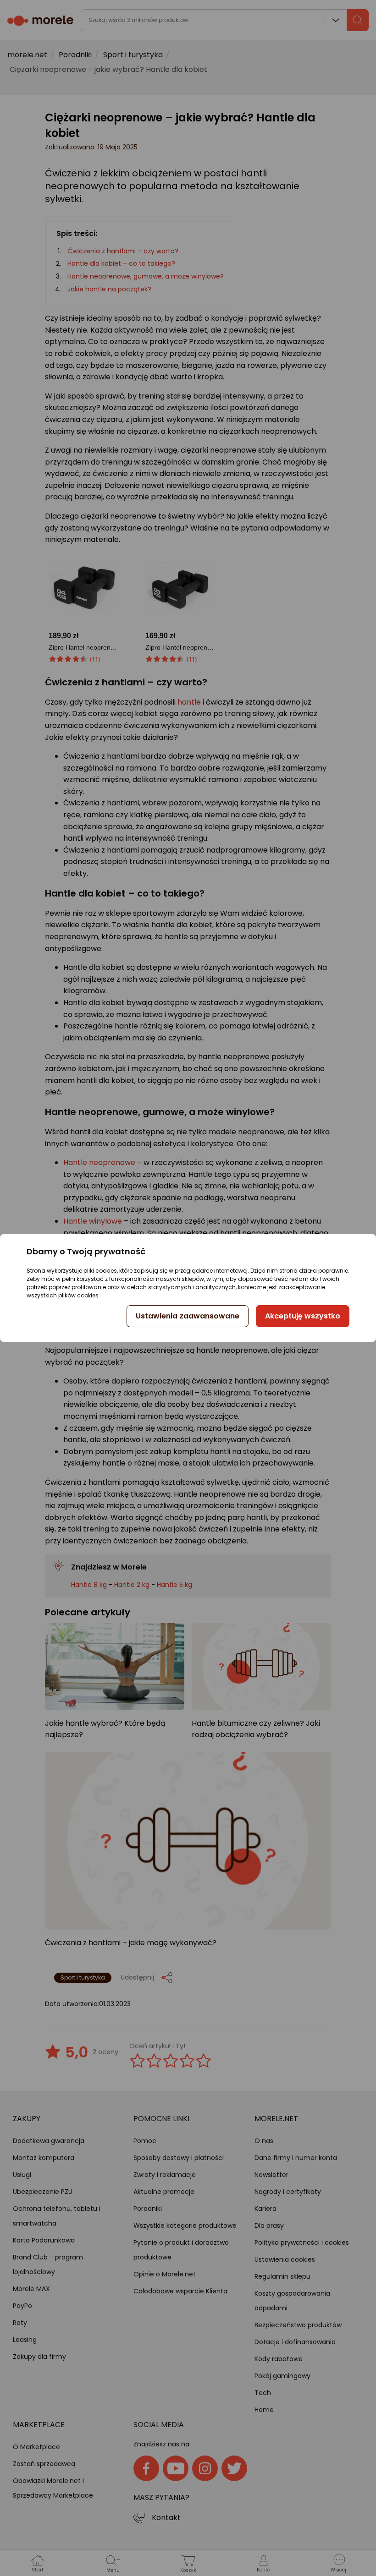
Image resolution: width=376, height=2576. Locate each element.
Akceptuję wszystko (303, 1316)
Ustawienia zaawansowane (188, 1316)
